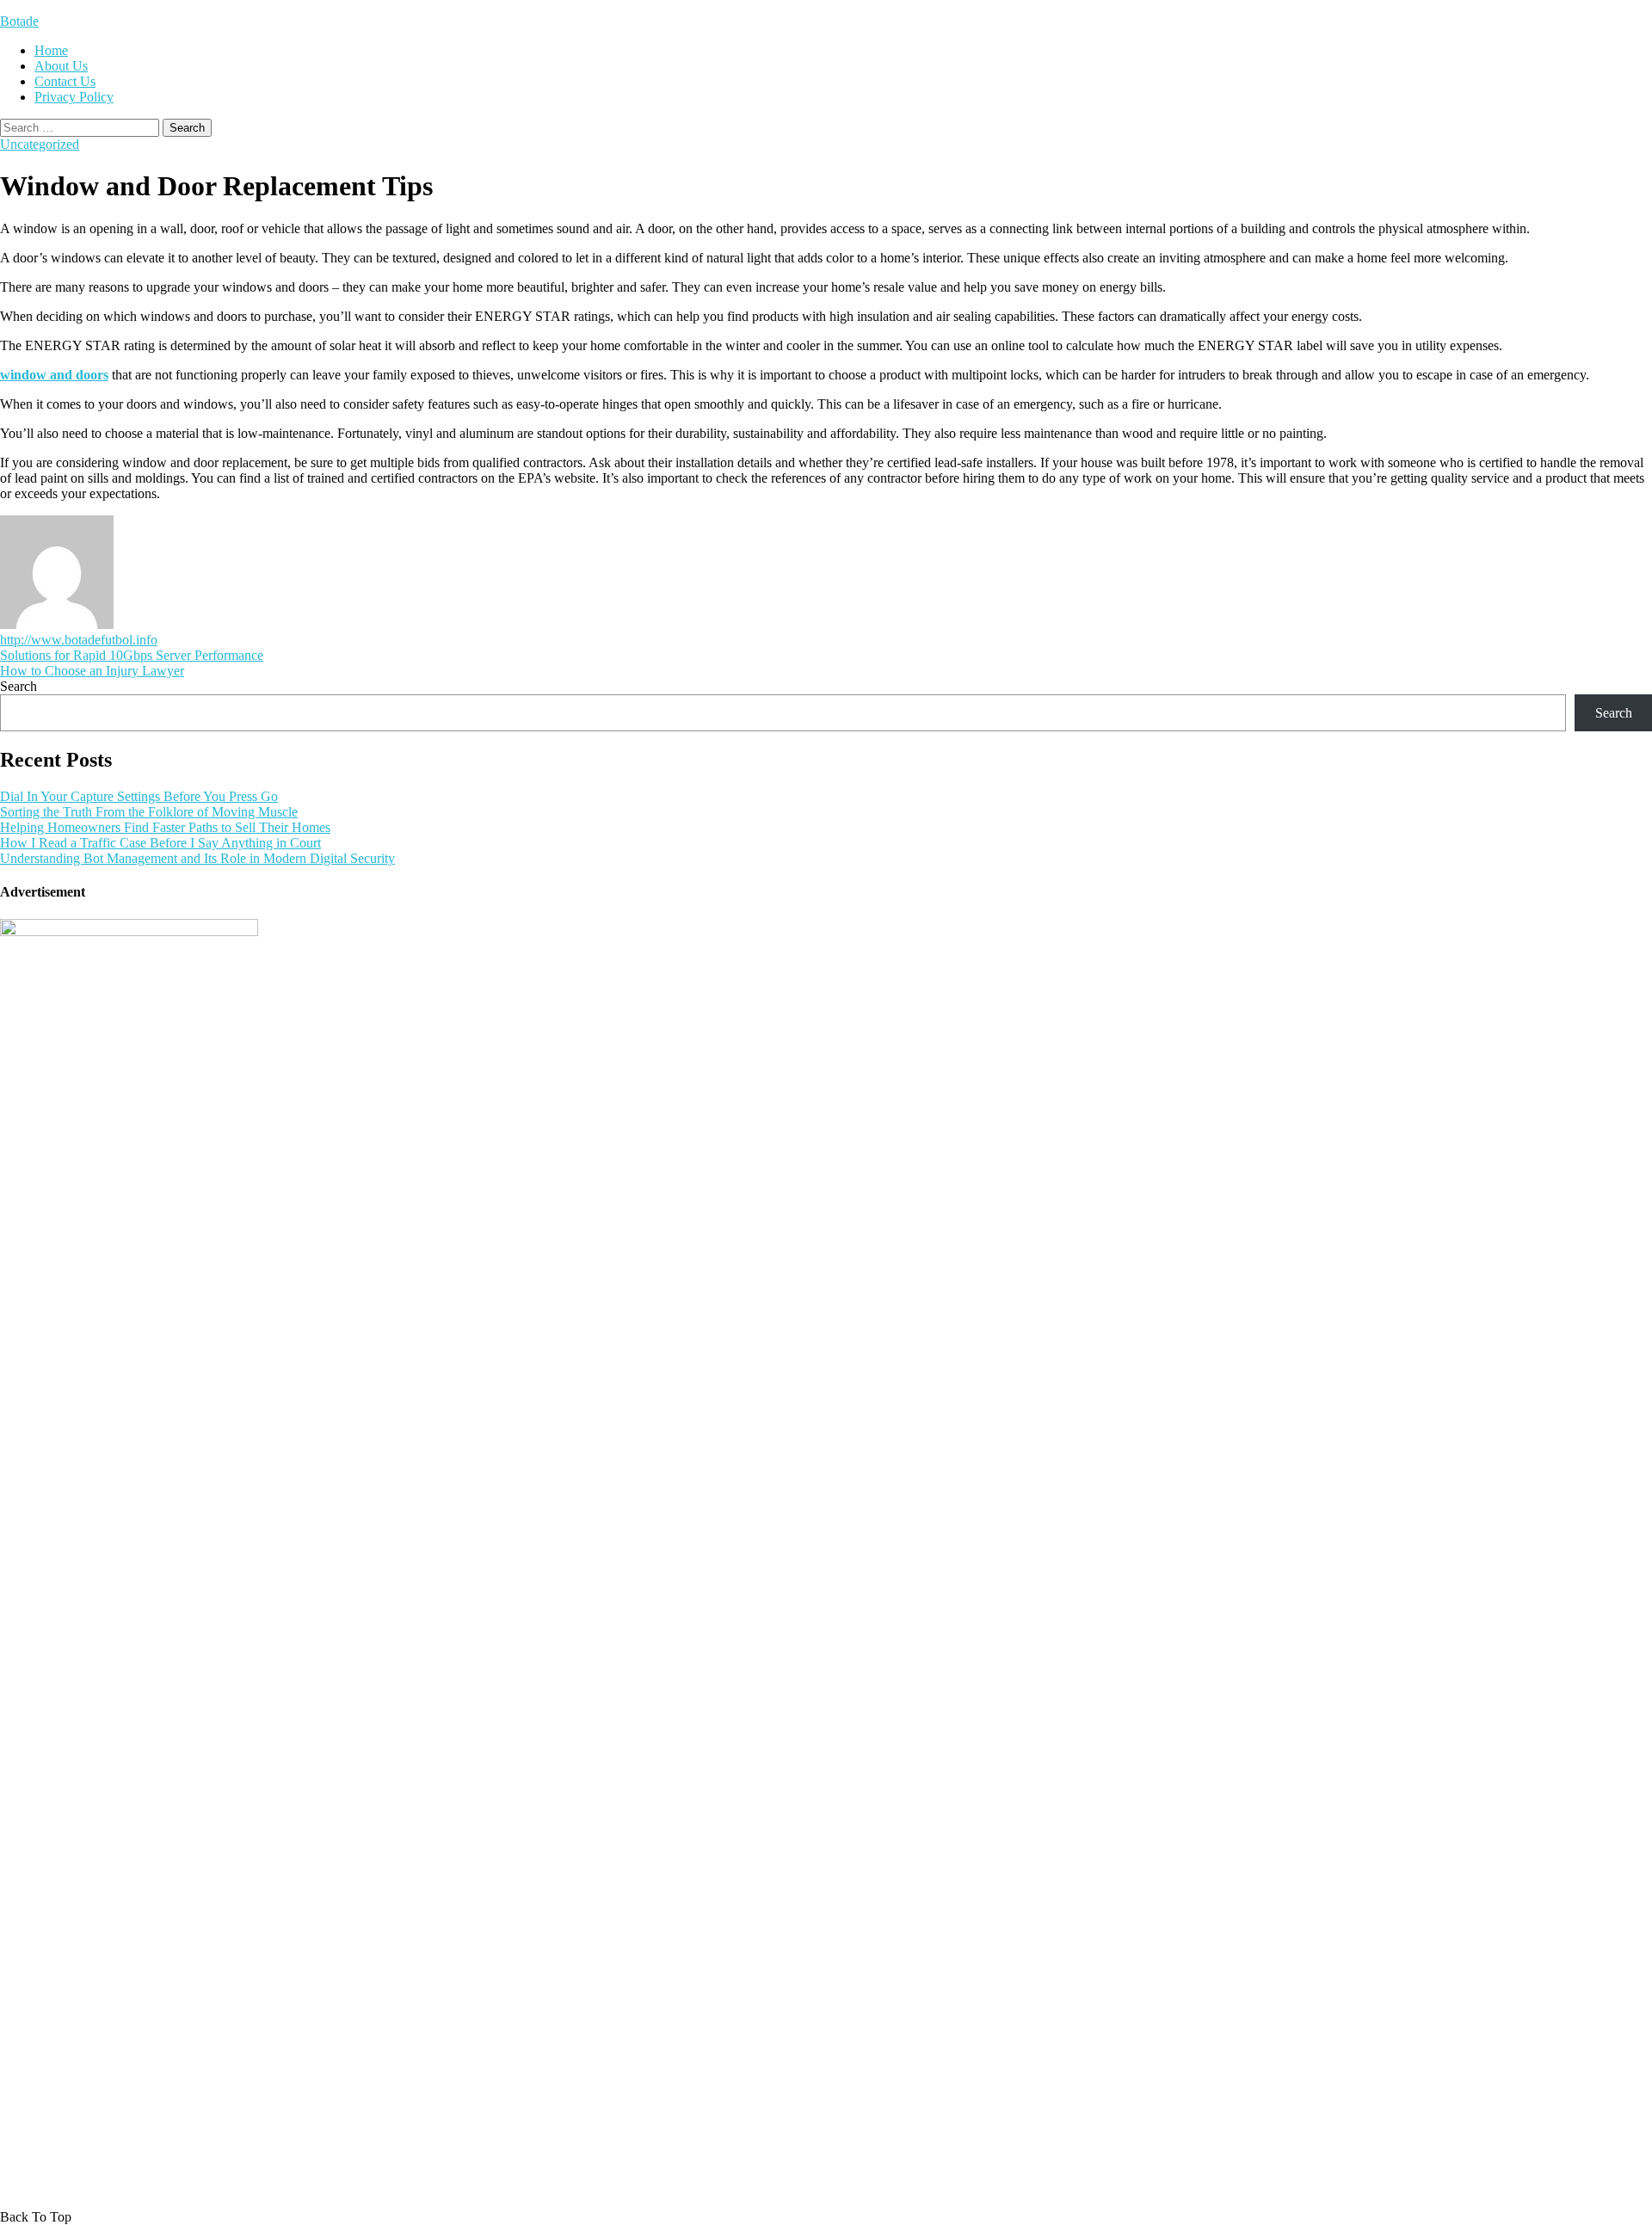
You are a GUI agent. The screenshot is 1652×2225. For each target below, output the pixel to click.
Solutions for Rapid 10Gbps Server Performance (132, 655)
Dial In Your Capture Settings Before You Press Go (139, 796)
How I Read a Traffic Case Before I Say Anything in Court (160, 843)
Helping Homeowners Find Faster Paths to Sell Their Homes (165, 827)
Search (18, 686)
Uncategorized (40, 144)
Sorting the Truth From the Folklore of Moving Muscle (149, 812)
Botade (19, 21)
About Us (61, 66)
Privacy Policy (74, 97)
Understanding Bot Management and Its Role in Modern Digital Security (197, 858)
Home (51, 50)
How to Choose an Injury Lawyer (92, 671)
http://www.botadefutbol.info (79, 640)
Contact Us (65, 81)
